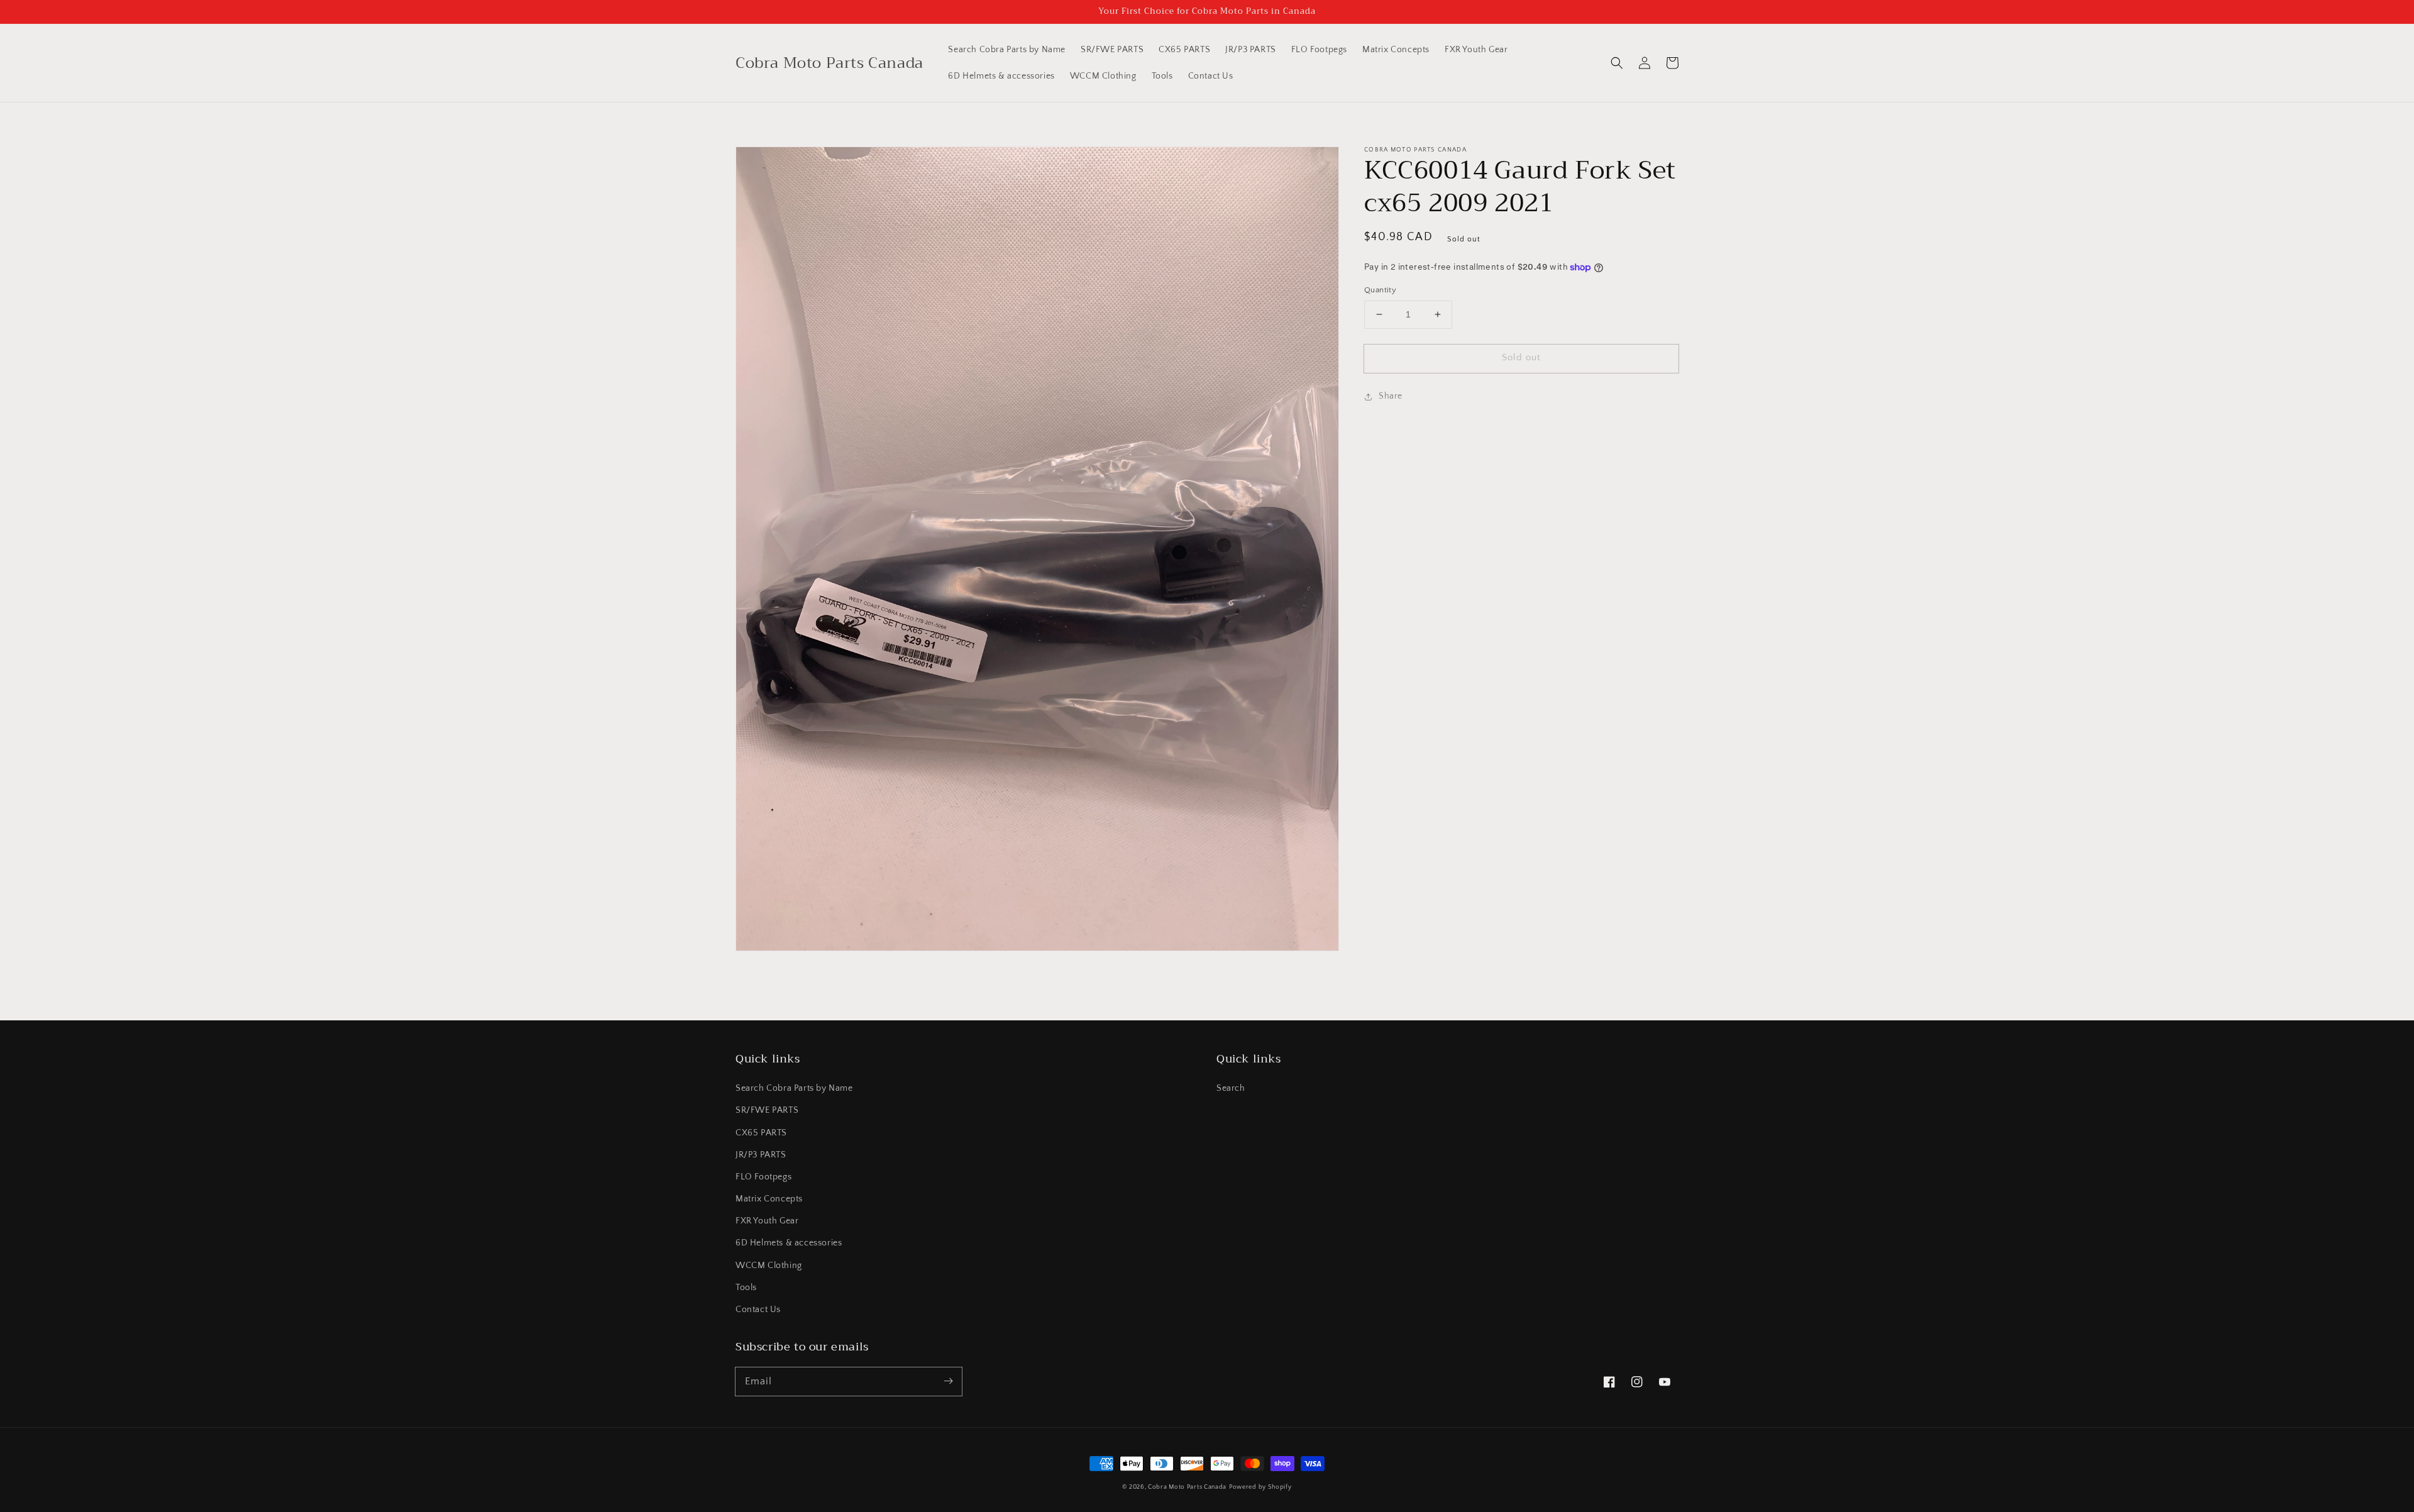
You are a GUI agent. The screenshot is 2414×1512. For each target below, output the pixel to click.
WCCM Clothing (769, 1266)
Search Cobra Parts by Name (794, 1088)
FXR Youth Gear (767, 1221)
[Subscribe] (948, 1381)
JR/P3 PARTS (761, 1155)
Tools (746, 1288)
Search (1231, 1088)
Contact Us (758, 1310)
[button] (1617, 63)
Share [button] (1391, 396)
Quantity (1380, 290)
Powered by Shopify (1260, 1487)
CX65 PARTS (761, 1133)
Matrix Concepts (769, 1199)
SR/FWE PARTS (767, 1110)
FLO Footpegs (763, 1177)
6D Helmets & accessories (789, 1243)
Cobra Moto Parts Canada (1187, 1487)
